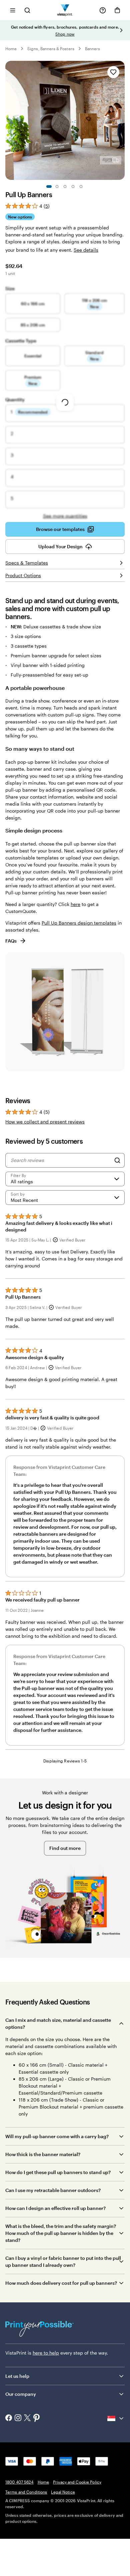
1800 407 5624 (19, 2482)
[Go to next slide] (121, 30)
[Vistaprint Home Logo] (65, 10)
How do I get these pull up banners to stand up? (58, 2172)
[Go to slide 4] (73, 187)
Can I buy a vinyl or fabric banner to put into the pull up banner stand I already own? (63, 2261)
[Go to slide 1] (49, 187)
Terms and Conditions (26, 2492)
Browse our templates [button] (60, 529)
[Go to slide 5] (81, 187)
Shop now (65, 34)
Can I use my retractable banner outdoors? (53, 2190)
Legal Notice (63, 2492)
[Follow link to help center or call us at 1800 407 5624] (103, 10)
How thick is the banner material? (43, 2154)
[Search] (117, 1160)
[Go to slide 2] (57, 187)
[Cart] (117, 10)
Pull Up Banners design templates (79, 923)
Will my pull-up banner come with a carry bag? (57, 2136)
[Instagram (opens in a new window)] (18, 2418)
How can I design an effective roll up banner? (55, 2208)
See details (86, 250)
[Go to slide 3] (65, 187)
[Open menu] (13, 10)
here (75, 904)
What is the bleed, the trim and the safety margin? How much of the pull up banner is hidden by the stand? (61, 2233)
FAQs (11, 941)
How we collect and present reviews (45, 1122)
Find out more (65, 1848)
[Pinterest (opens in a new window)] (37, 2418)
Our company (21, 2394)
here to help (46, 2353)
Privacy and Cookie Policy (77, 2482)
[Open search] (27, 10)
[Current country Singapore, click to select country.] (116, 2418)
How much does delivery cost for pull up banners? (61, 2283)
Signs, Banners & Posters (51, 49)
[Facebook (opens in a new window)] (9, 2418)
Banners (92, 49)
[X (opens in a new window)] (27, 2419)
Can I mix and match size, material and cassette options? (58, 2023)
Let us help (17, 2376)
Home (11, 49)
